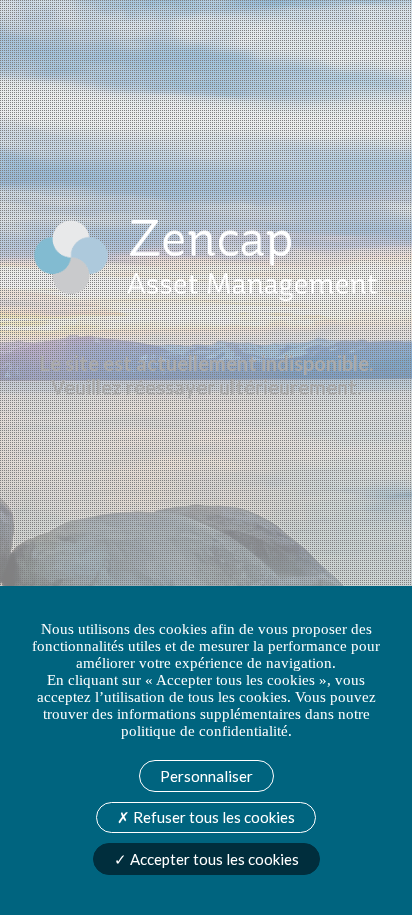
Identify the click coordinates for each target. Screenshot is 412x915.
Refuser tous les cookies (212, 817)
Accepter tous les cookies (213, 859)
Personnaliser (206, 776)
